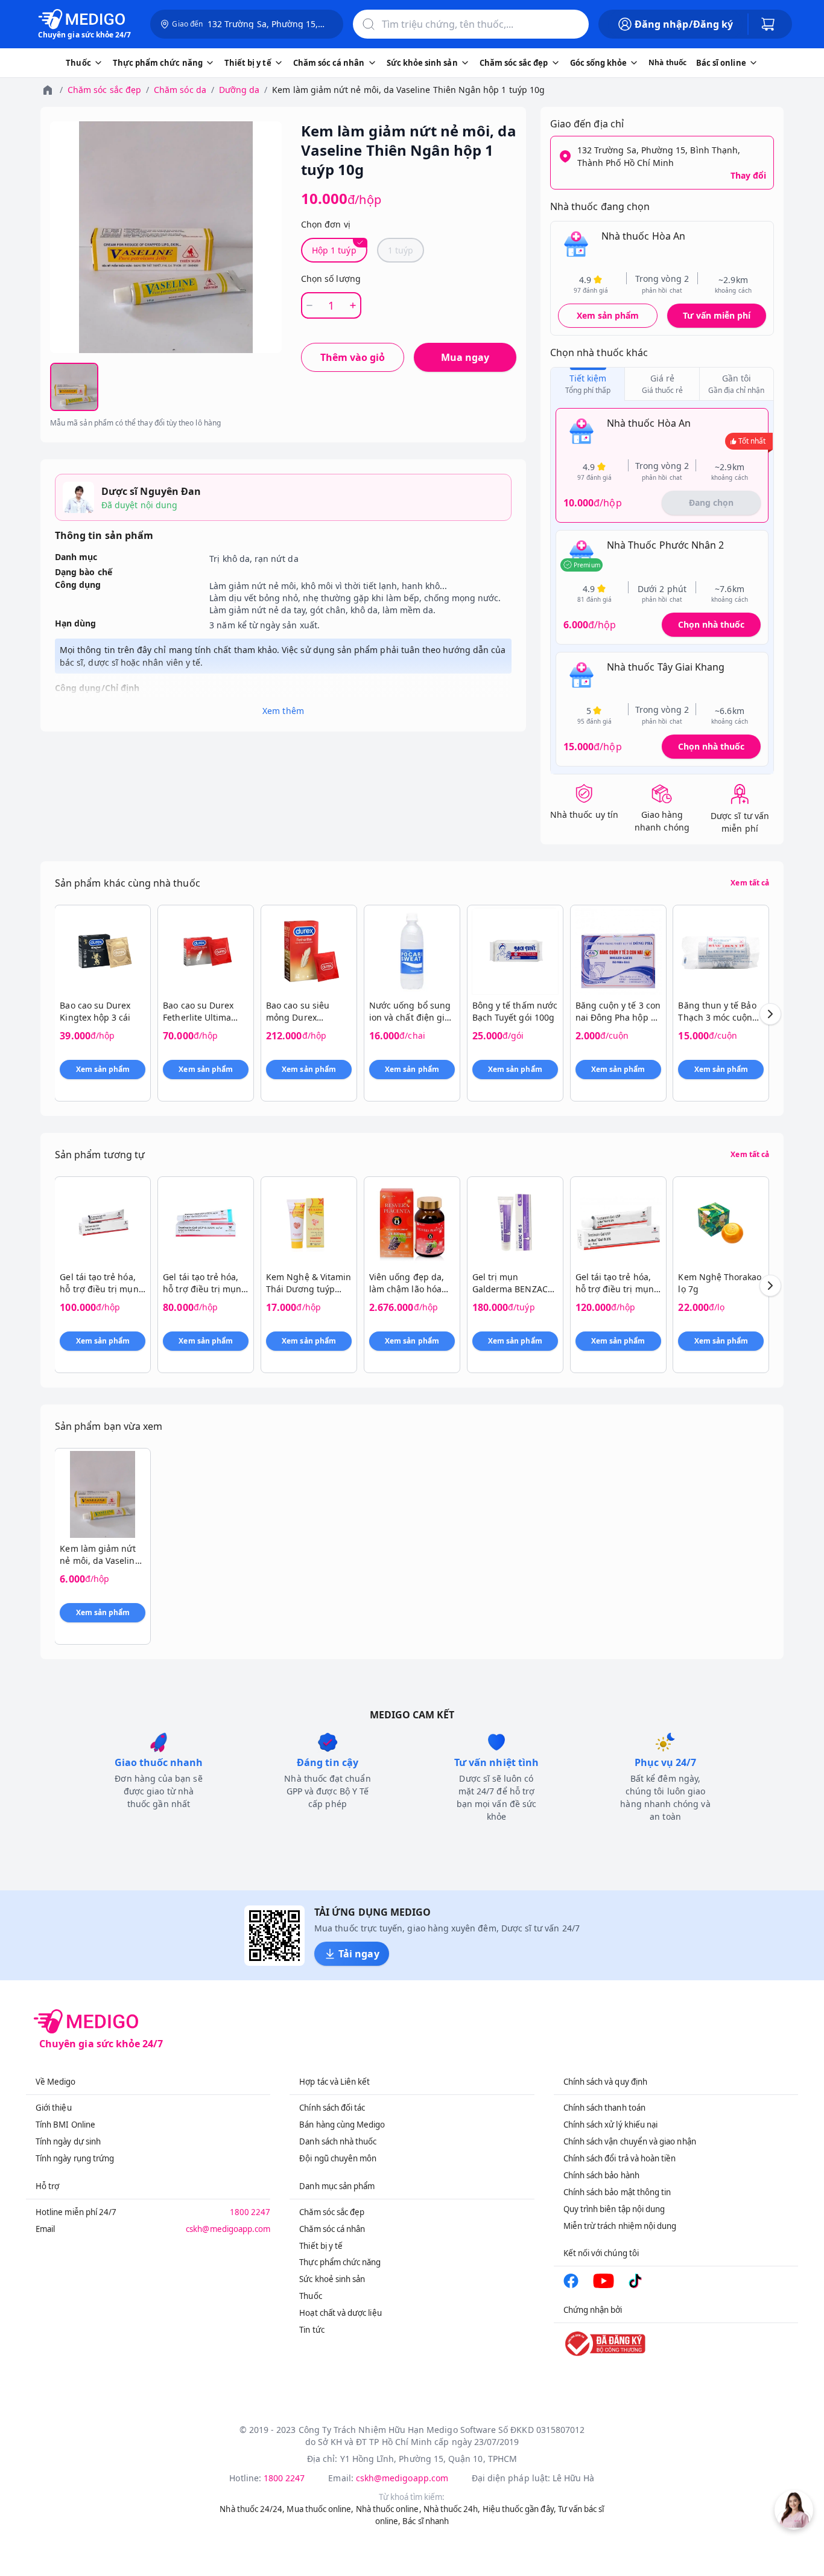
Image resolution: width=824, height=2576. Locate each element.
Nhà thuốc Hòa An (643, 236)
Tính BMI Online (65, 2125)
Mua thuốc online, (320, 2509)
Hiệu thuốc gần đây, (519, 2509)
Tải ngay (359, 1954)
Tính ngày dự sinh (68, 2141)
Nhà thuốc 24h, (452, 2509)
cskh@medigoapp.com (228, 2229)
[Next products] (770, 1014)
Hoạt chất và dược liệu (340, 2313)
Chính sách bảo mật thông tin (617, 2192)
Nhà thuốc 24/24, (252, 2509)
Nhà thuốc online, (389, 2509)
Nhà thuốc (667, 62)
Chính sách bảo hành (601, 2175)
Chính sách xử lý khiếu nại (611, 2125)
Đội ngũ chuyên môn (338, 2158)
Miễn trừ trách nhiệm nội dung (620, 2226)
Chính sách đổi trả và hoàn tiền (620, 2158)
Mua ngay (465, 357)
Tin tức (312, 2330)
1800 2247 (250, 2212)
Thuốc (310, 2296)
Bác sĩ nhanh (426, 2521)
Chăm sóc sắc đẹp (104, 90)
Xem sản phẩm (608, 315)
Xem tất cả (750, 883)
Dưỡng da (239, 90)
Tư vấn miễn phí (717, 315)
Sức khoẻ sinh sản (332, 2279)
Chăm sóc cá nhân (332, 2229)
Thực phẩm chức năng (340, 2262)
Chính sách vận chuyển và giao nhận (630, 2141)
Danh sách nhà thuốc (338, 2141)
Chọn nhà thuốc (711, 624)
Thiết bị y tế (321, 2246)
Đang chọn (711, 502)
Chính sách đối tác (332, 2108)
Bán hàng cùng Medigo (342, 2125)
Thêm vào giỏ (353, 357)
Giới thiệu (54, 2108)
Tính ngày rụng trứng (75, 2158)
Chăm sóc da (180, 90)
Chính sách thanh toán (604, 2108)
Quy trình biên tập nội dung (614, 2209)
